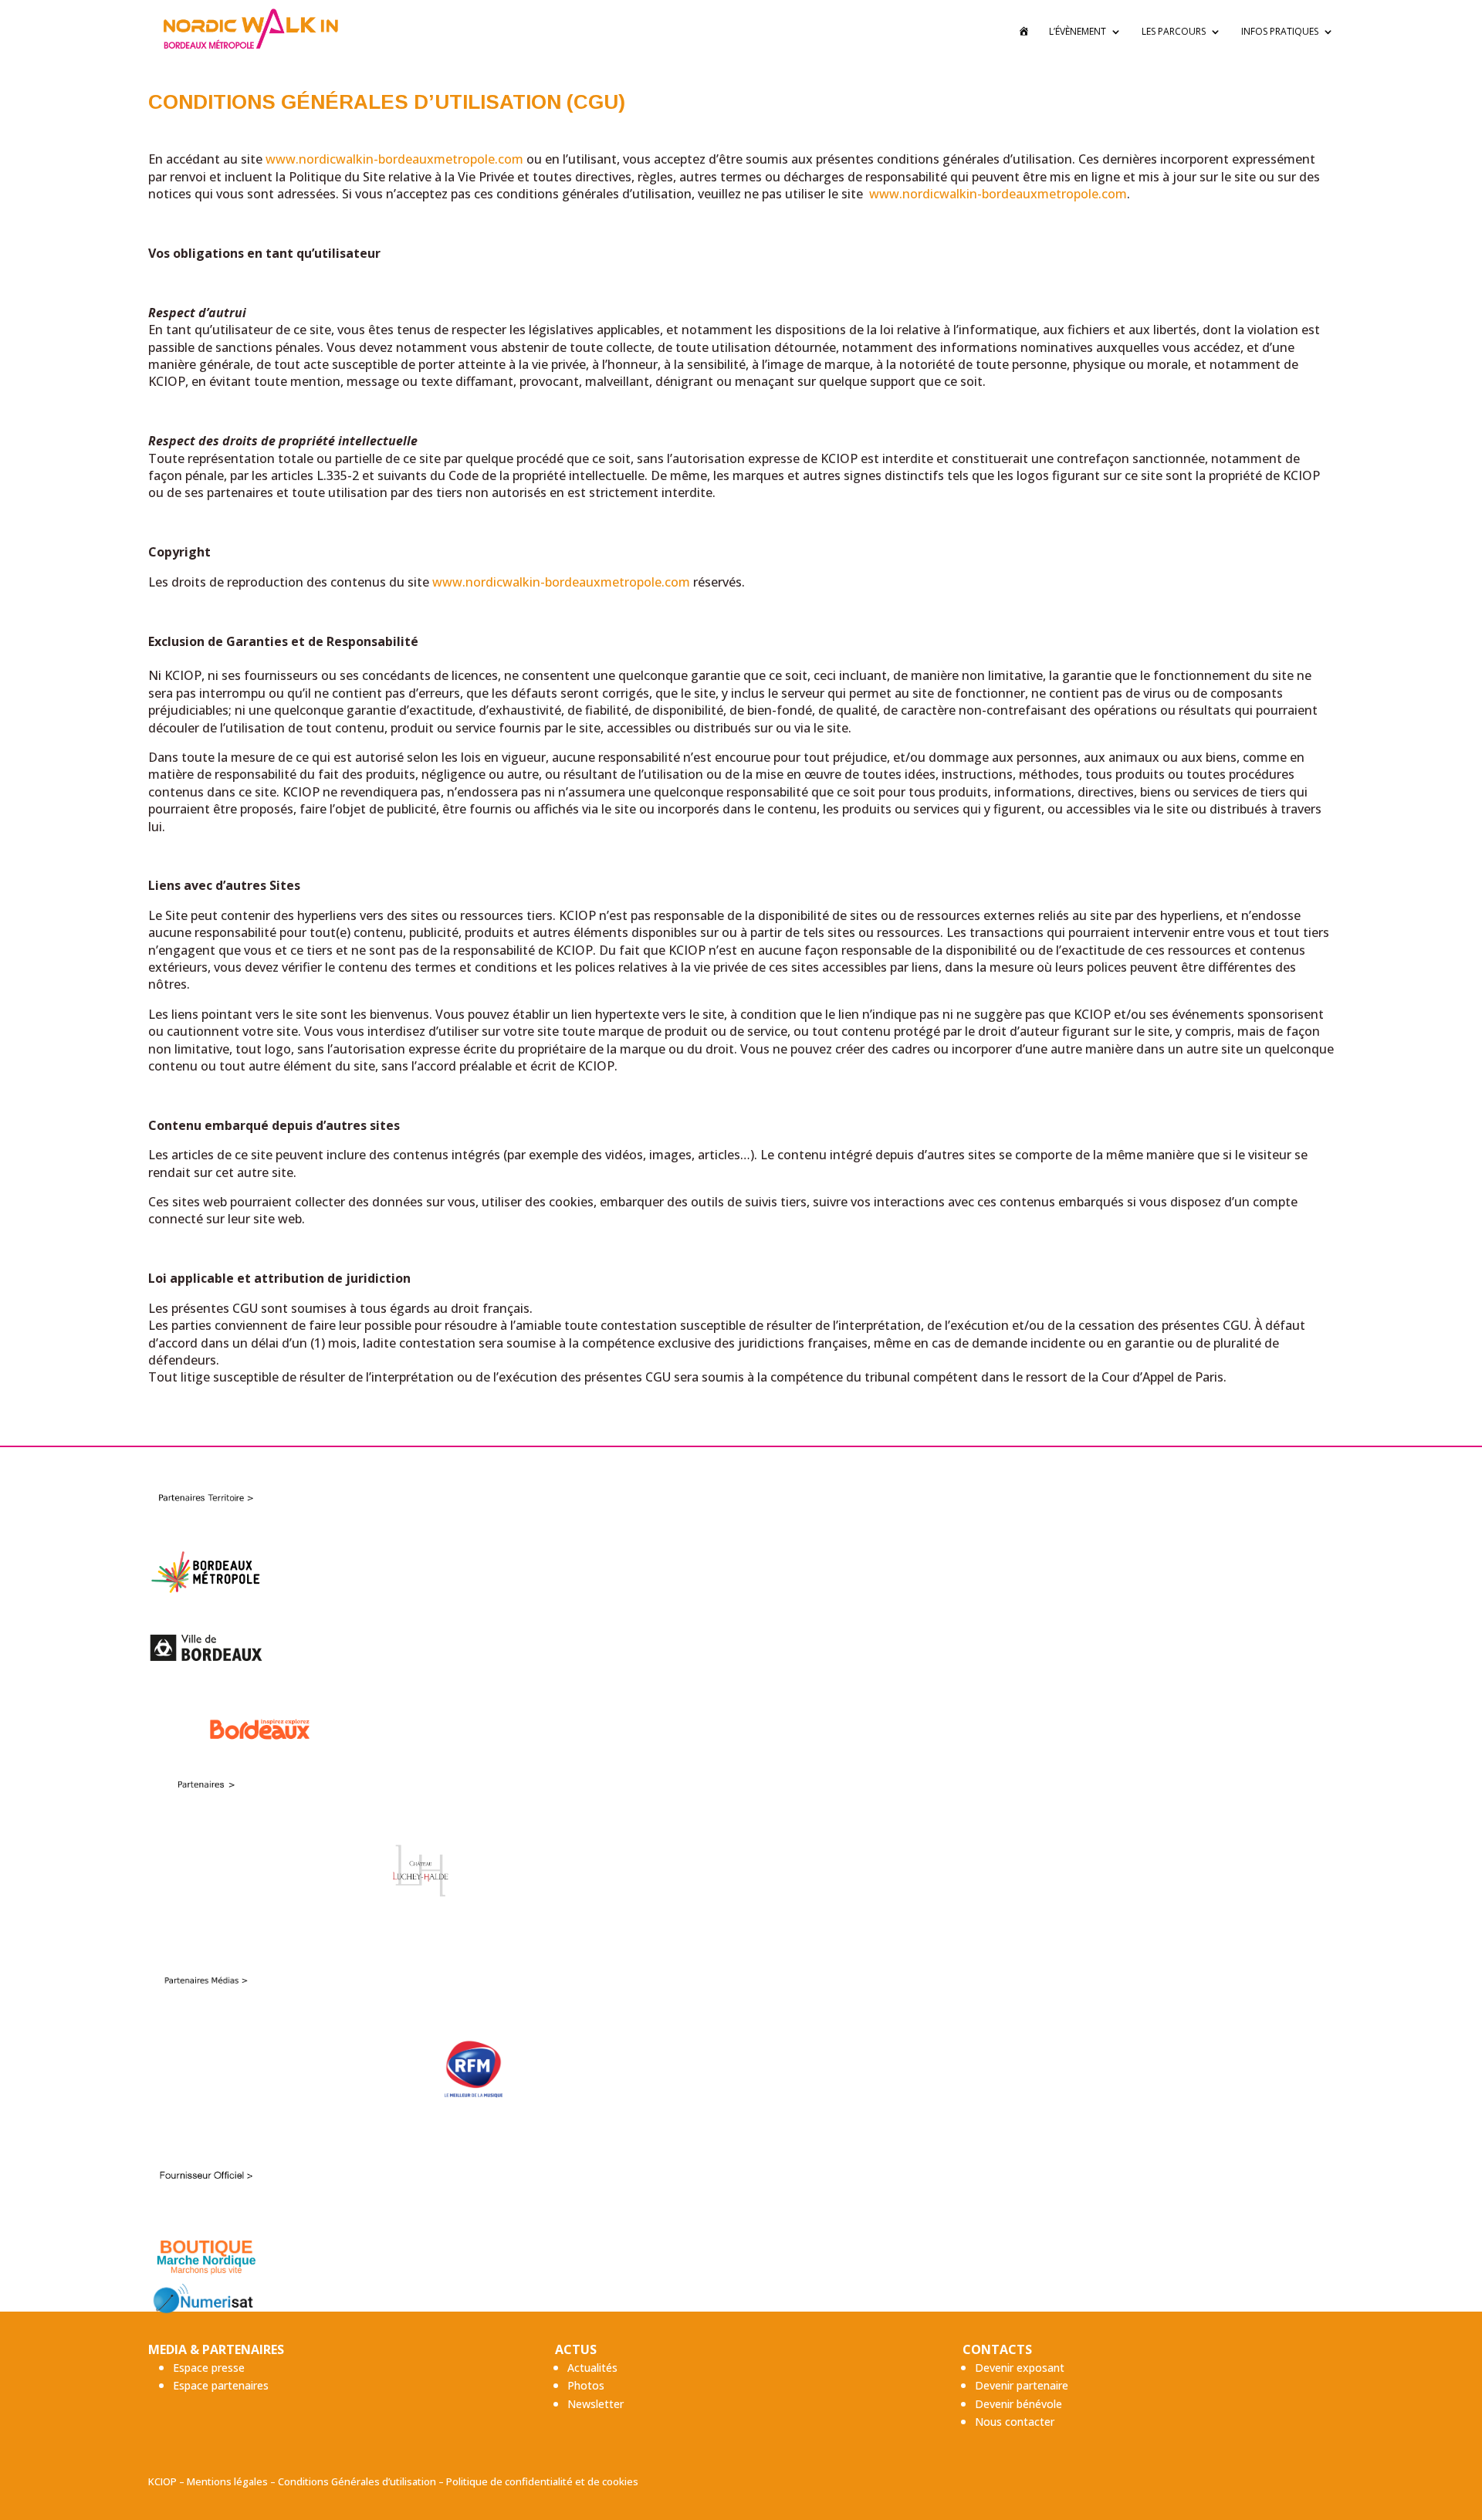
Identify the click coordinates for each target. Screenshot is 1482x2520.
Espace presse (209, 2368)
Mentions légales (227, 2481)
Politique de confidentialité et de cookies (542, 2481)
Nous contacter (1015, 2422)
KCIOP (162, 2481)
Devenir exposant (1020, 2368)
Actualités (592, 2368)
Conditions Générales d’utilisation (357, 2481)
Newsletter (596, 2404)
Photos (586, 2385)
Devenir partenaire (1022, 2385)
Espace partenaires (221, 2385)
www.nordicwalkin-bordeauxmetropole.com (394, 159)
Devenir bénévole (1018, 2404)
